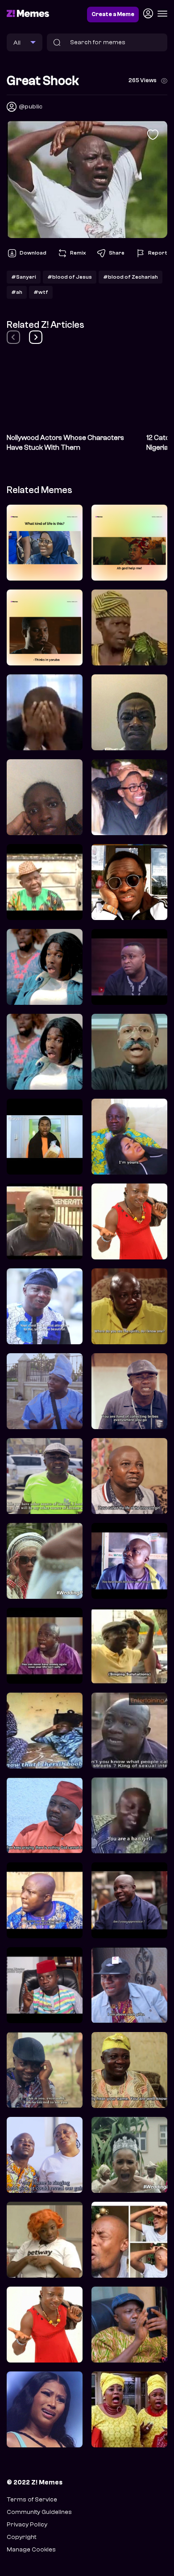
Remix (78, 253)
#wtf (41, 292)
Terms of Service (32, 2499)
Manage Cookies (31, 2549)
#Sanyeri (24, 277)
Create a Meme (113, 14)
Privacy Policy (27, 2524)
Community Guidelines (39, 2512)
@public (31, 107)
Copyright (21, 2537)
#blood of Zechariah (130, 277)
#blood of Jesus (70, 277)
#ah (17, 292)
